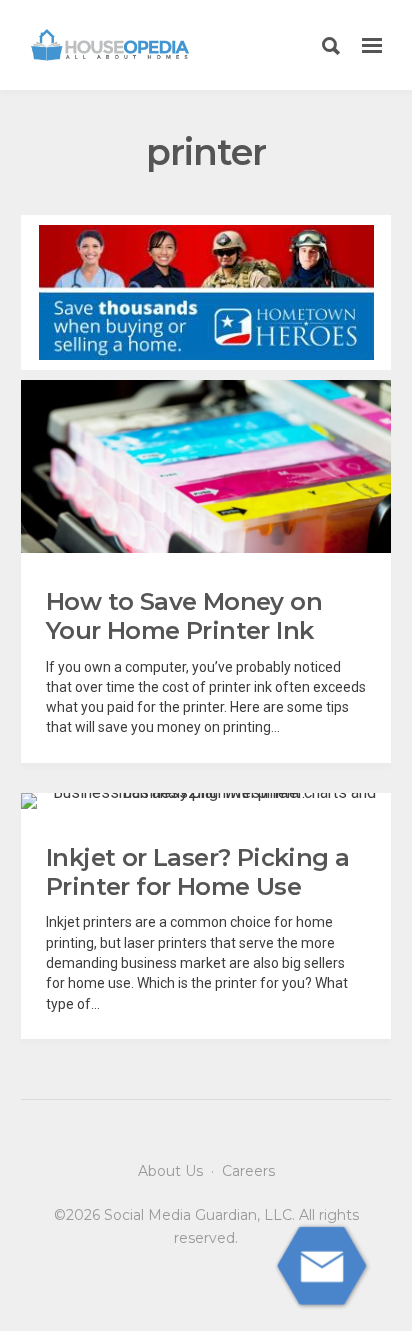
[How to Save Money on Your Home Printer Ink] (206, 466)
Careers (248, 1171)
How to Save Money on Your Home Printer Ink (184, 616)
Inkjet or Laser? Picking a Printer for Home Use (197, 872)
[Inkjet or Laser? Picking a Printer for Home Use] (206, 801)
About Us (170, 1171)
